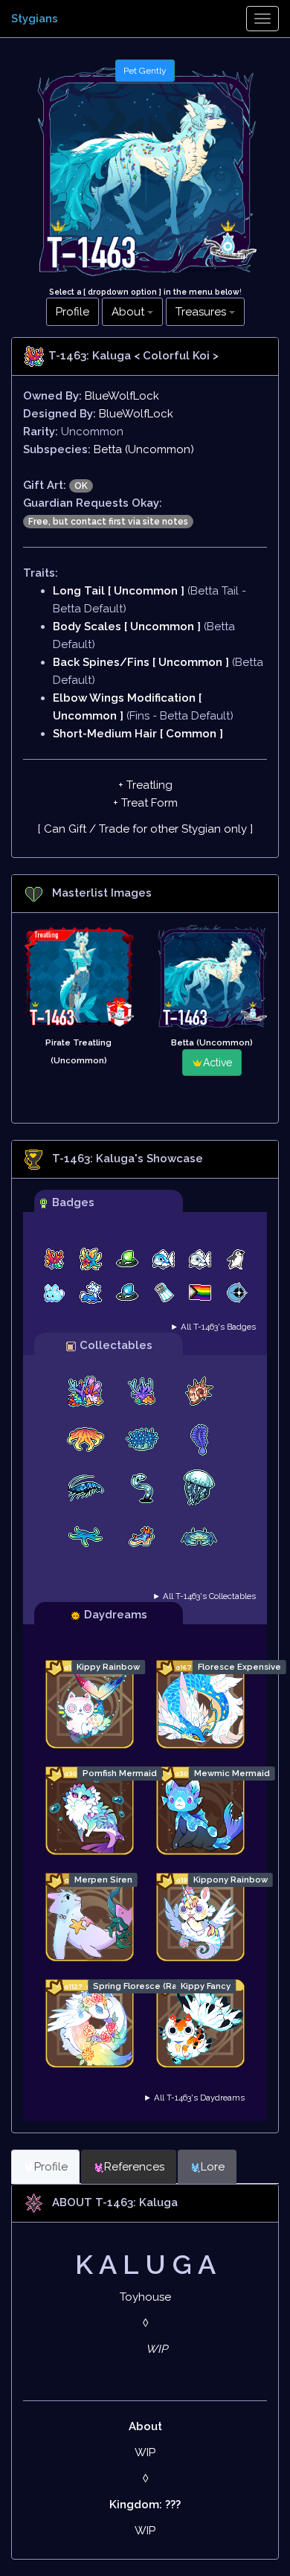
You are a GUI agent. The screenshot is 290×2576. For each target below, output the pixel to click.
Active (217, 1063)
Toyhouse (145, 2297)
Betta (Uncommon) (144, 449)
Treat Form (149, 803)
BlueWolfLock (122, 396)
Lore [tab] (213, 2167)
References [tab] (134, 2167)
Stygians (35, 19)
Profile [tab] (51, 2167)
